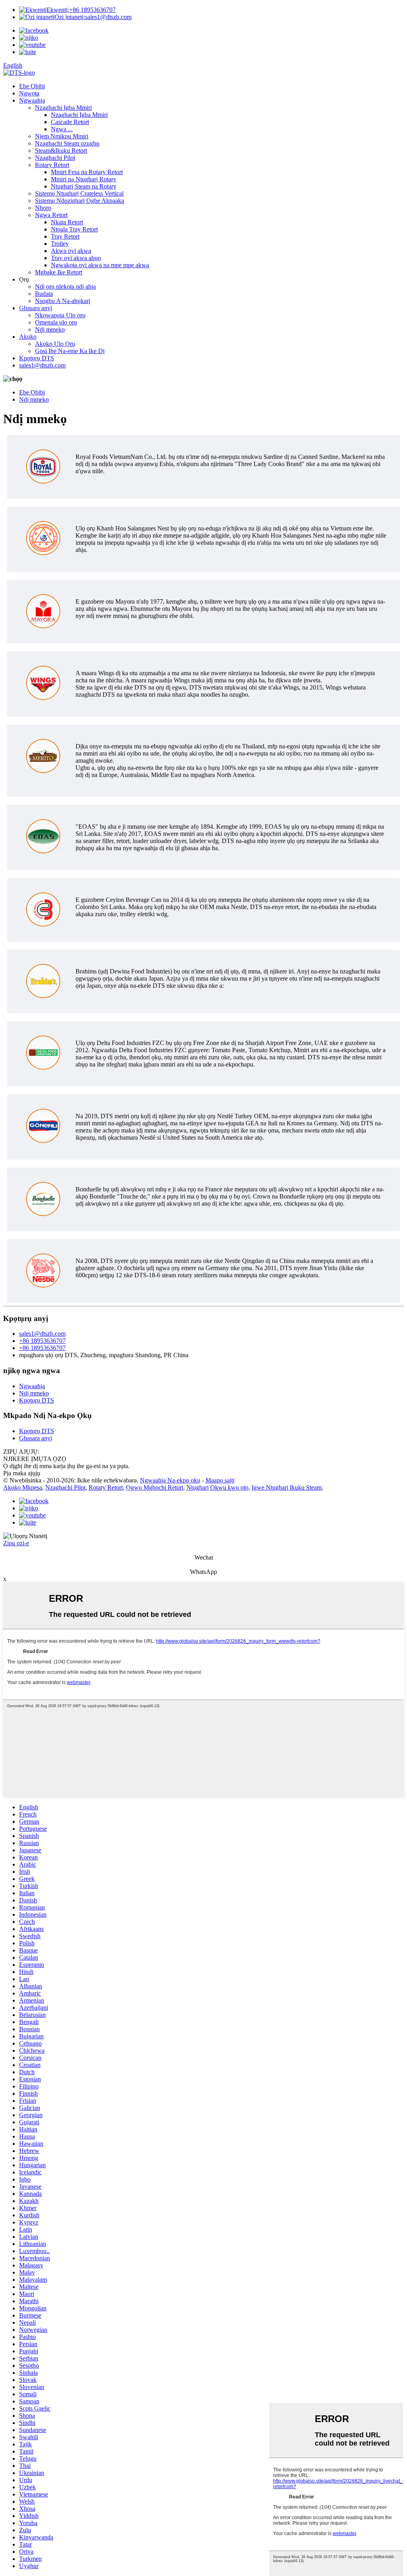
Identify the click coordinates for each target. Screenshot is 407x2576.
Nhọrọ (43, 208)
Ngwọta (29, 93)
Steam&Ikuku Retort (61, 151)
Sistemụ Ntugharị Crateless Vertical (79, 193)
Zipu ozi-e (16, 1543)
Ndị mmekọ (50, 329)
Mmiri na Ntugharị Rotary (84, 179)
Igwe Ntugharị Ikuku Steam (287, 1487)
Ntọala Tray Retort (74, 229)
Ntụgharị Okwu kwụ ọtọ (217, 1487)
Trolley (60, 244)
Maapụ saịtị (220, 1480)
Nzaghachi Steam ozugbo (67, 143)
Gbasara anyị (36, 308)
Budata (44, 294)
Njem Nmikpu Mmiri (62, 136)
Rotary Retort (52, 165)
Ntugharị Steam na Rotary (84, 186)
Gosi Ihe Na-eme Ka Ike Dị (70, 351)
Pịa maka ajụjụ (22, 1473)
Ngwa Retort (51, 215)
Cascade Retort (70, 122)
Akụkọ (28, 337)
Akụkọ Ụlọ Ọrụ (55, 344)
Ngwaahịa (32, 100)
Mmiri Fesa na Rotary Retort (87, 172)
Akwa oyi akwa (71, 251)
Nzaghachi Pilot (55, 158)
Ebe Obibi (32, 86)
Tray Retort (65, 236)
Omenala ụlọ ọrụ (56, 322)
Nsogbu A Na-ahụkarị (63, 301)
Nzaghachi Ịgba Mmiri (63, 108)
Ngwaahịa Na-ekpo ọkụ (170, 1480)
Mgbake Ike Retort (59, 272)
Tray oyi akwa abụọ (76, 258)
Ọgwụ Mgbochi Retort (155, 1487)
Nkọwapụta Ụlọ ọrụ (60, 315)
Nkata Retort (67, 222)
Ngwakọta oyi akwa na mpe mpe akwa (100, 265)
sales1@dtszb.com (93, 17)
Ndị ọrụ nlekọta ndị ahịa (65, 287)
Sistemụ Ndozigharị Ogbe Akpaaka (79, 201)
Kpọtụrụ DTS (37, 358)
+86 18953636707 (81, 10)
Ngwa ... (62, 129)
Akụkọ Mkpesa (23, 1487)
